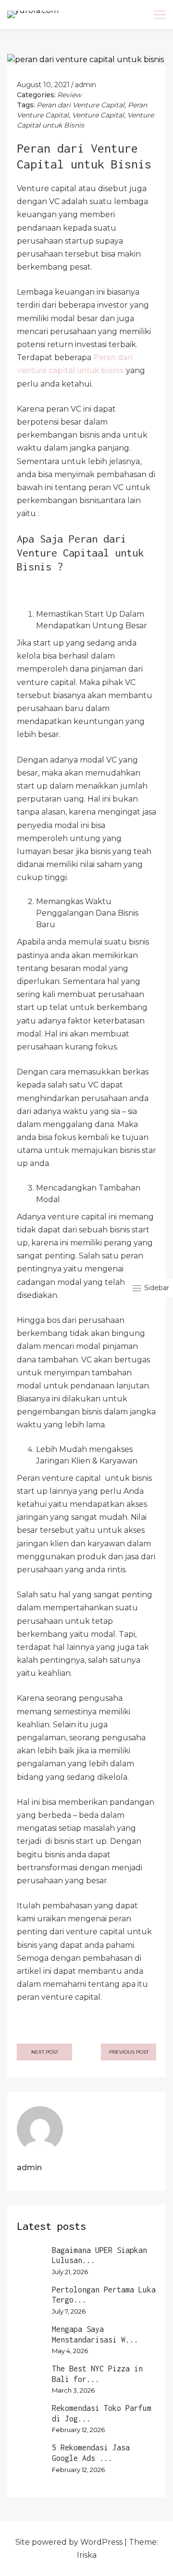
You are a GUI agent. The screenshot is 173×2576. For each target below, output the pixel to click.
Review (69, 95)
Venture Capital (98, 115)
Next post (45, 2052)
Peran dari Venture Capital (80, 105)
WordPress (101, 2542)
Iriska (87, 2555)
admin (86, 85)
